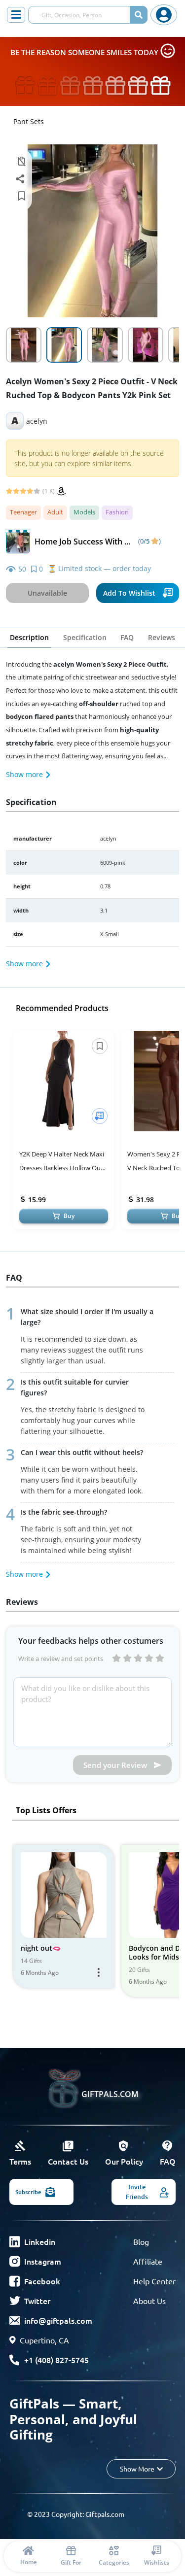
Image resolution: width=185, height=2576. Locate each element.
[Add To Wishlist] (100, 1116)
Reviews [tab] (162, 637)
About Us (149, 2301)
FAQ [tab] (127, 637)
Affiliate (148, 2261)
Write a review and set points (61, 1659)
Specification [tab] (85, 637)
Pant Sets (29, 121)
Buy (69, 1216)
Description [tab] (29, 637)
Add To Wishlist (129, 593)
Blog (141, 2241)
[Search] (139, 15)
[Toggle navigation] (16, 15)
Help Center (154, 2281)
